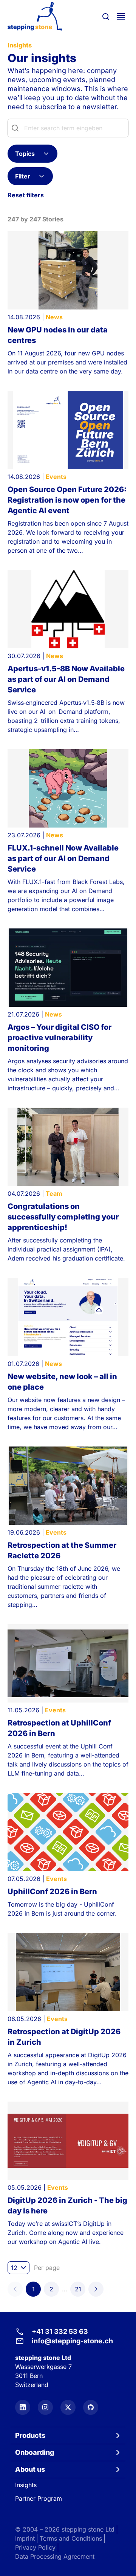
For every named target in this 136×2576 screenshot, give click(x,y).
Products (30, 2435)
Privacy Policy (35, 2547)
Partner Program (39, 2498)
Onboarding (35, 2452)
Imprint (25, 2538)
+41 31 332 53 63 (60, 2331)
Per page (47, 2268)
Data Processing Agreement (55, 2556)
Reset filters (26, 195)
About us (30, 2469)
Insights (26, 2485)
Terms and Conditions (71, 2538)
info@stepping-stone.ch (72, 2341)
